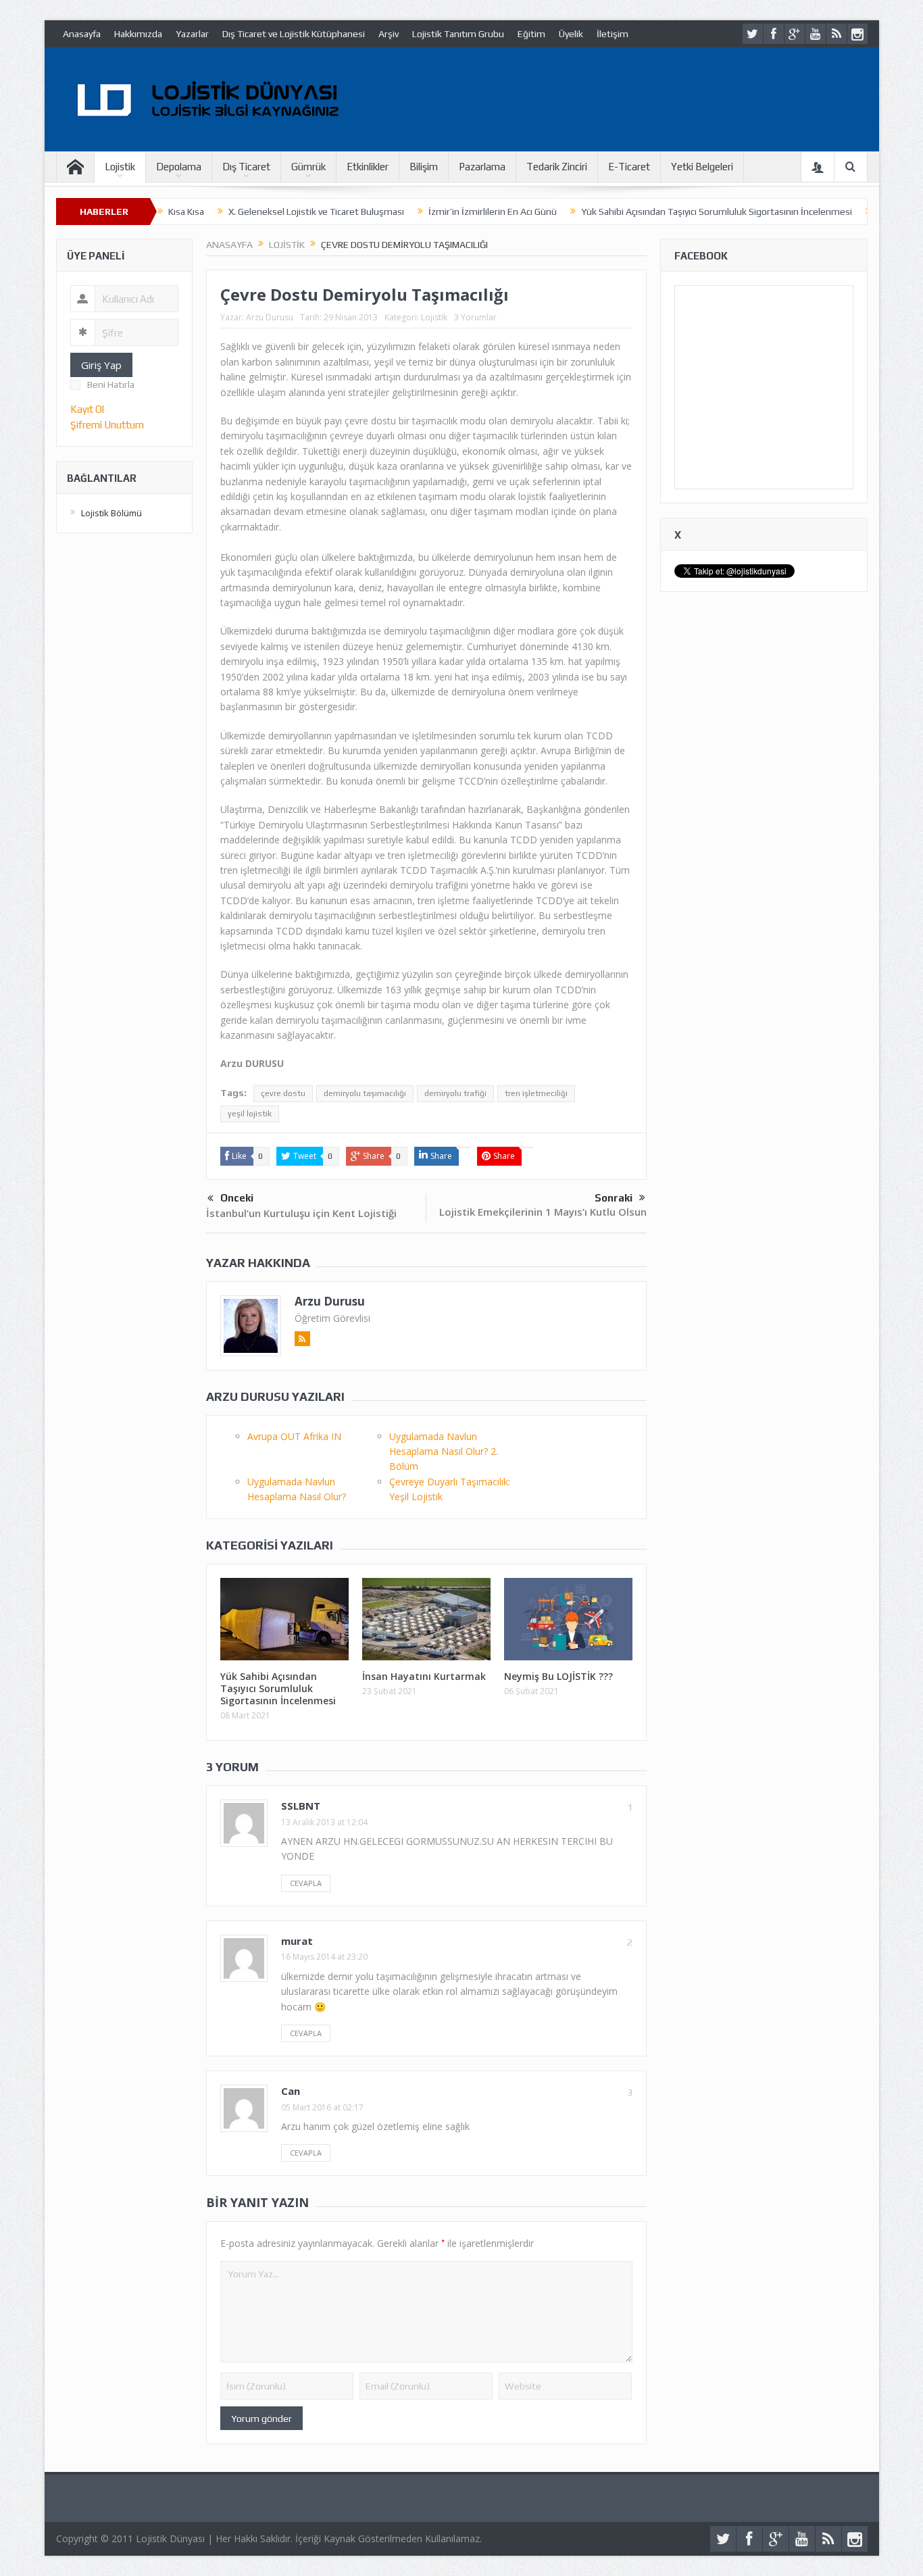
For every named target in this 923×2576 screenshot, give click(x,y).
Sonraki (614, 1198)
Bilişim (424, 167)
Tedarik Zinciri (557, 167)
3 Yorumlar (475, 317)
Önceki (237, 1198)
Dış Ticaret (246, 167)
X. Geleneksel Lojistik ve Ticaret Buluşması (316, 212)
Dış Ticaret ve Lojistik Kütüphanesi (294, 34)
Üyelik (571, 34)
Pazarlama (482, 167)
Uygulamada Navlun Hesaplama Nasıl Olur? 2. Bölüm (444, 1452)
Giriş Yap (101, 365)
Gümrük (308, 167)
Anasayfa (82, 34)
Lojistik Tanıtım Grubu (458, 34)
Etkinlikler (368, 167)
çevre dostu (283, 1093)
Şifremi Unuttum (107, 425)
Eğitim (531, 34)
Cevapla (306, 1883)
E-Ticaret (629, 167)
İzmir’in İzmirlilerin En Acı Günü (493, 212)
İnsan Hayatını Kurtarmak (424, 1676)
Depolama (179, 167)
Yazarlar (192, 34)
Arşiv (389, 34)
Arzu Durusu (270, 317)
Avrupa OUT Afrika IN (294, 1436)
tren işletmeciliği (536, 1093)
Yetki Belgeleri (702, 167)
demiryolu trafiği (455, 1093)
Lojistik (120, 167)
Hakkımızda (138, 34)
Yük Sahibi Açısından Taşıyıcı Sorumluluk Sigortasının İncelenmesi (717, 212)
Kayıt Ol (87, 409)
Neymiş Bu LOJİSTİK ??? (558, 1676)
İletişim (613, 34)
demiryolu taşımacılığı (365, 1093)
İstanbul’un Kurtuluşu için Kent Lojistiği (301, 1213)
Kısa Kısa (186, 212)
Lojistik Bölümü (111, 513)
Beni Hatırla (111, 385)
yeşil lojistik (250, 1114)
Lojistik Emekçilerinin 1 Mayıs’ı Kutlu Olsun (543, 1212)
